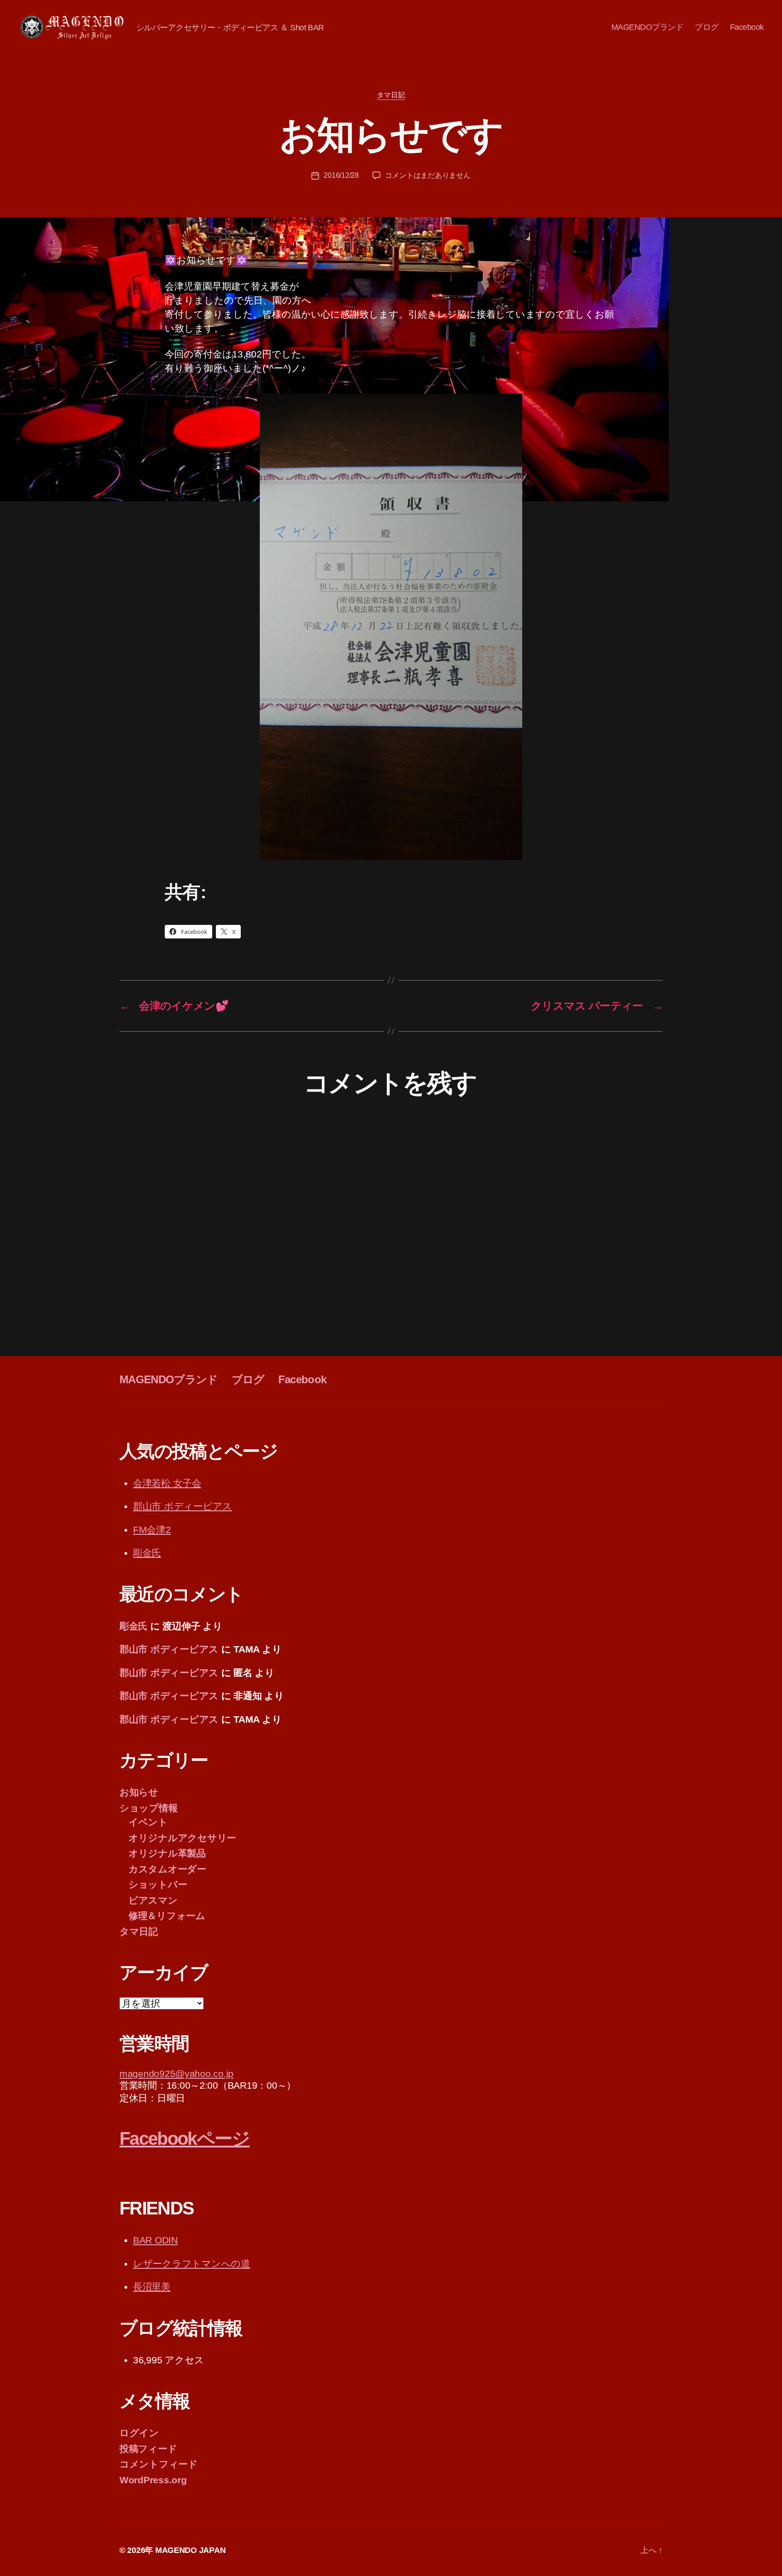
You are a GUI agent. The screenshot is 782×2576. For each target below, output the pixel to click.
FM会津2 (152, 1530)
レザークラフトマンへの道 (192, 2264)
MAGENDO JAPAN (191, 2550)
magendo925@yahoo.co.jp (176, 2074)
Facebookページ (185, 2138)
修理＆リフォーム (167, 1916)
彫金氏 (147, 1553)
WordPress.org (153, 2480)
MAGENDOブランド (648, 27)
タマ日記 (391, 95)
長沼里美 (152, 2287)
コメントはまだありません (428, 175)
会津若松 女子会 (167, 1483)
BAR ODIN (155, 2240)
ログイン (139, 2433)
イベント (148, 1822)
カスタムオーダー (167, 1869)
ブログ (707, 27)
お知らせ (139, 1792)
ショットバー (158, 1884)
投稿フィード (148, 2449)
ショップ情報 (148, 1808)
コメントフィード (159, 2464)
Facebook (747, 27)
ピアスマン (153, 1900)
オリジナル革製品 (167, 1853)
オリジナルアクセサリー (182, 1838)
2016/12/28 (341, 175)
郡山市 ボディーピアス (183, 1506)
